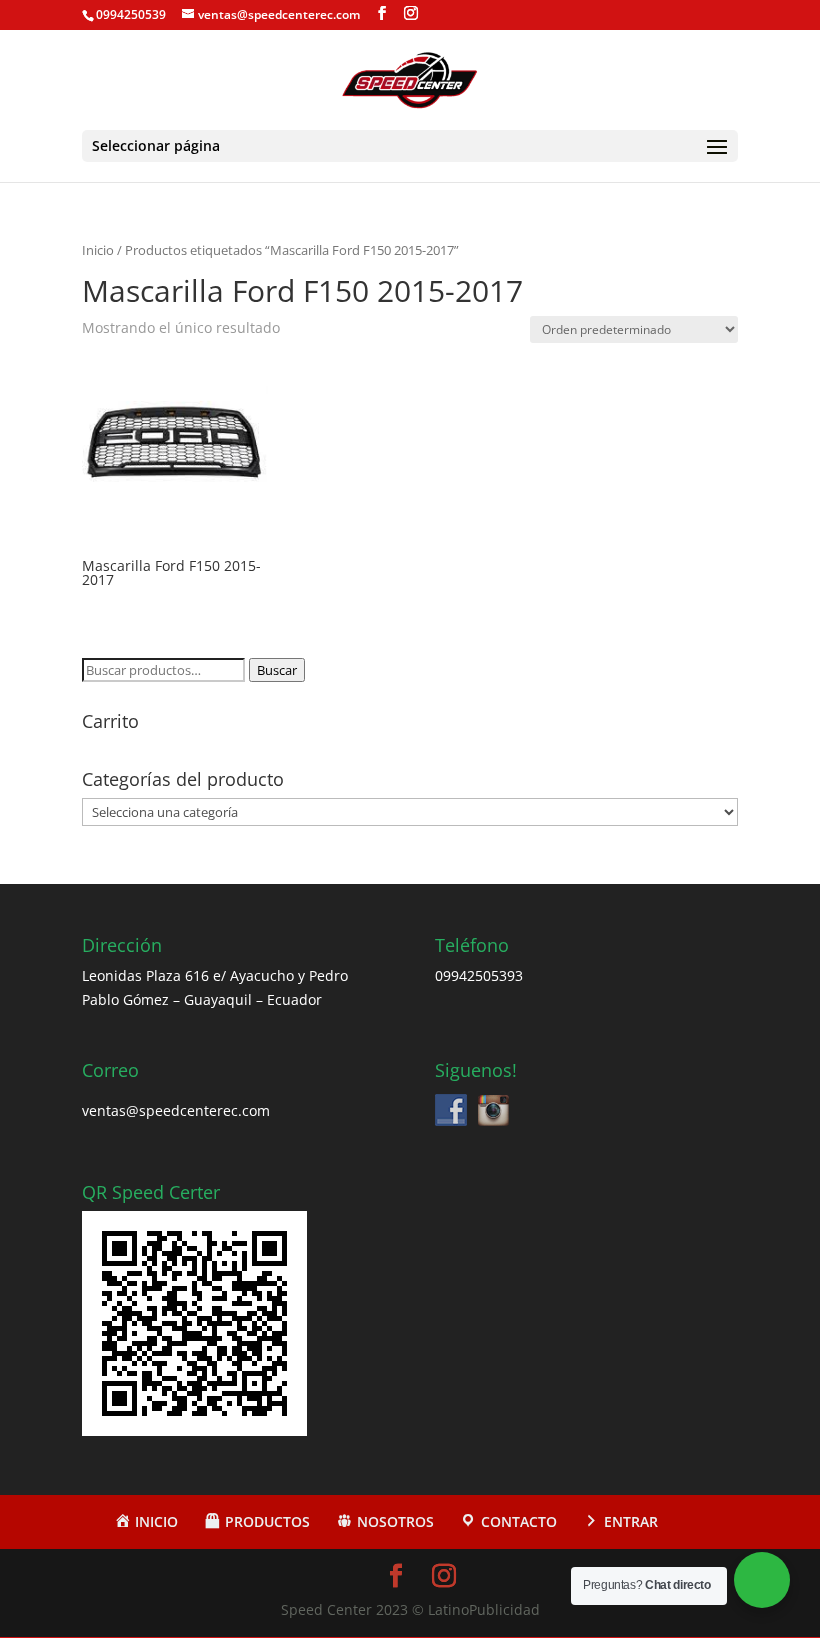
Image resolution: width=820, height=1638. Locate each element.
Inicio (98, 250)
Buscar (277, 670)
